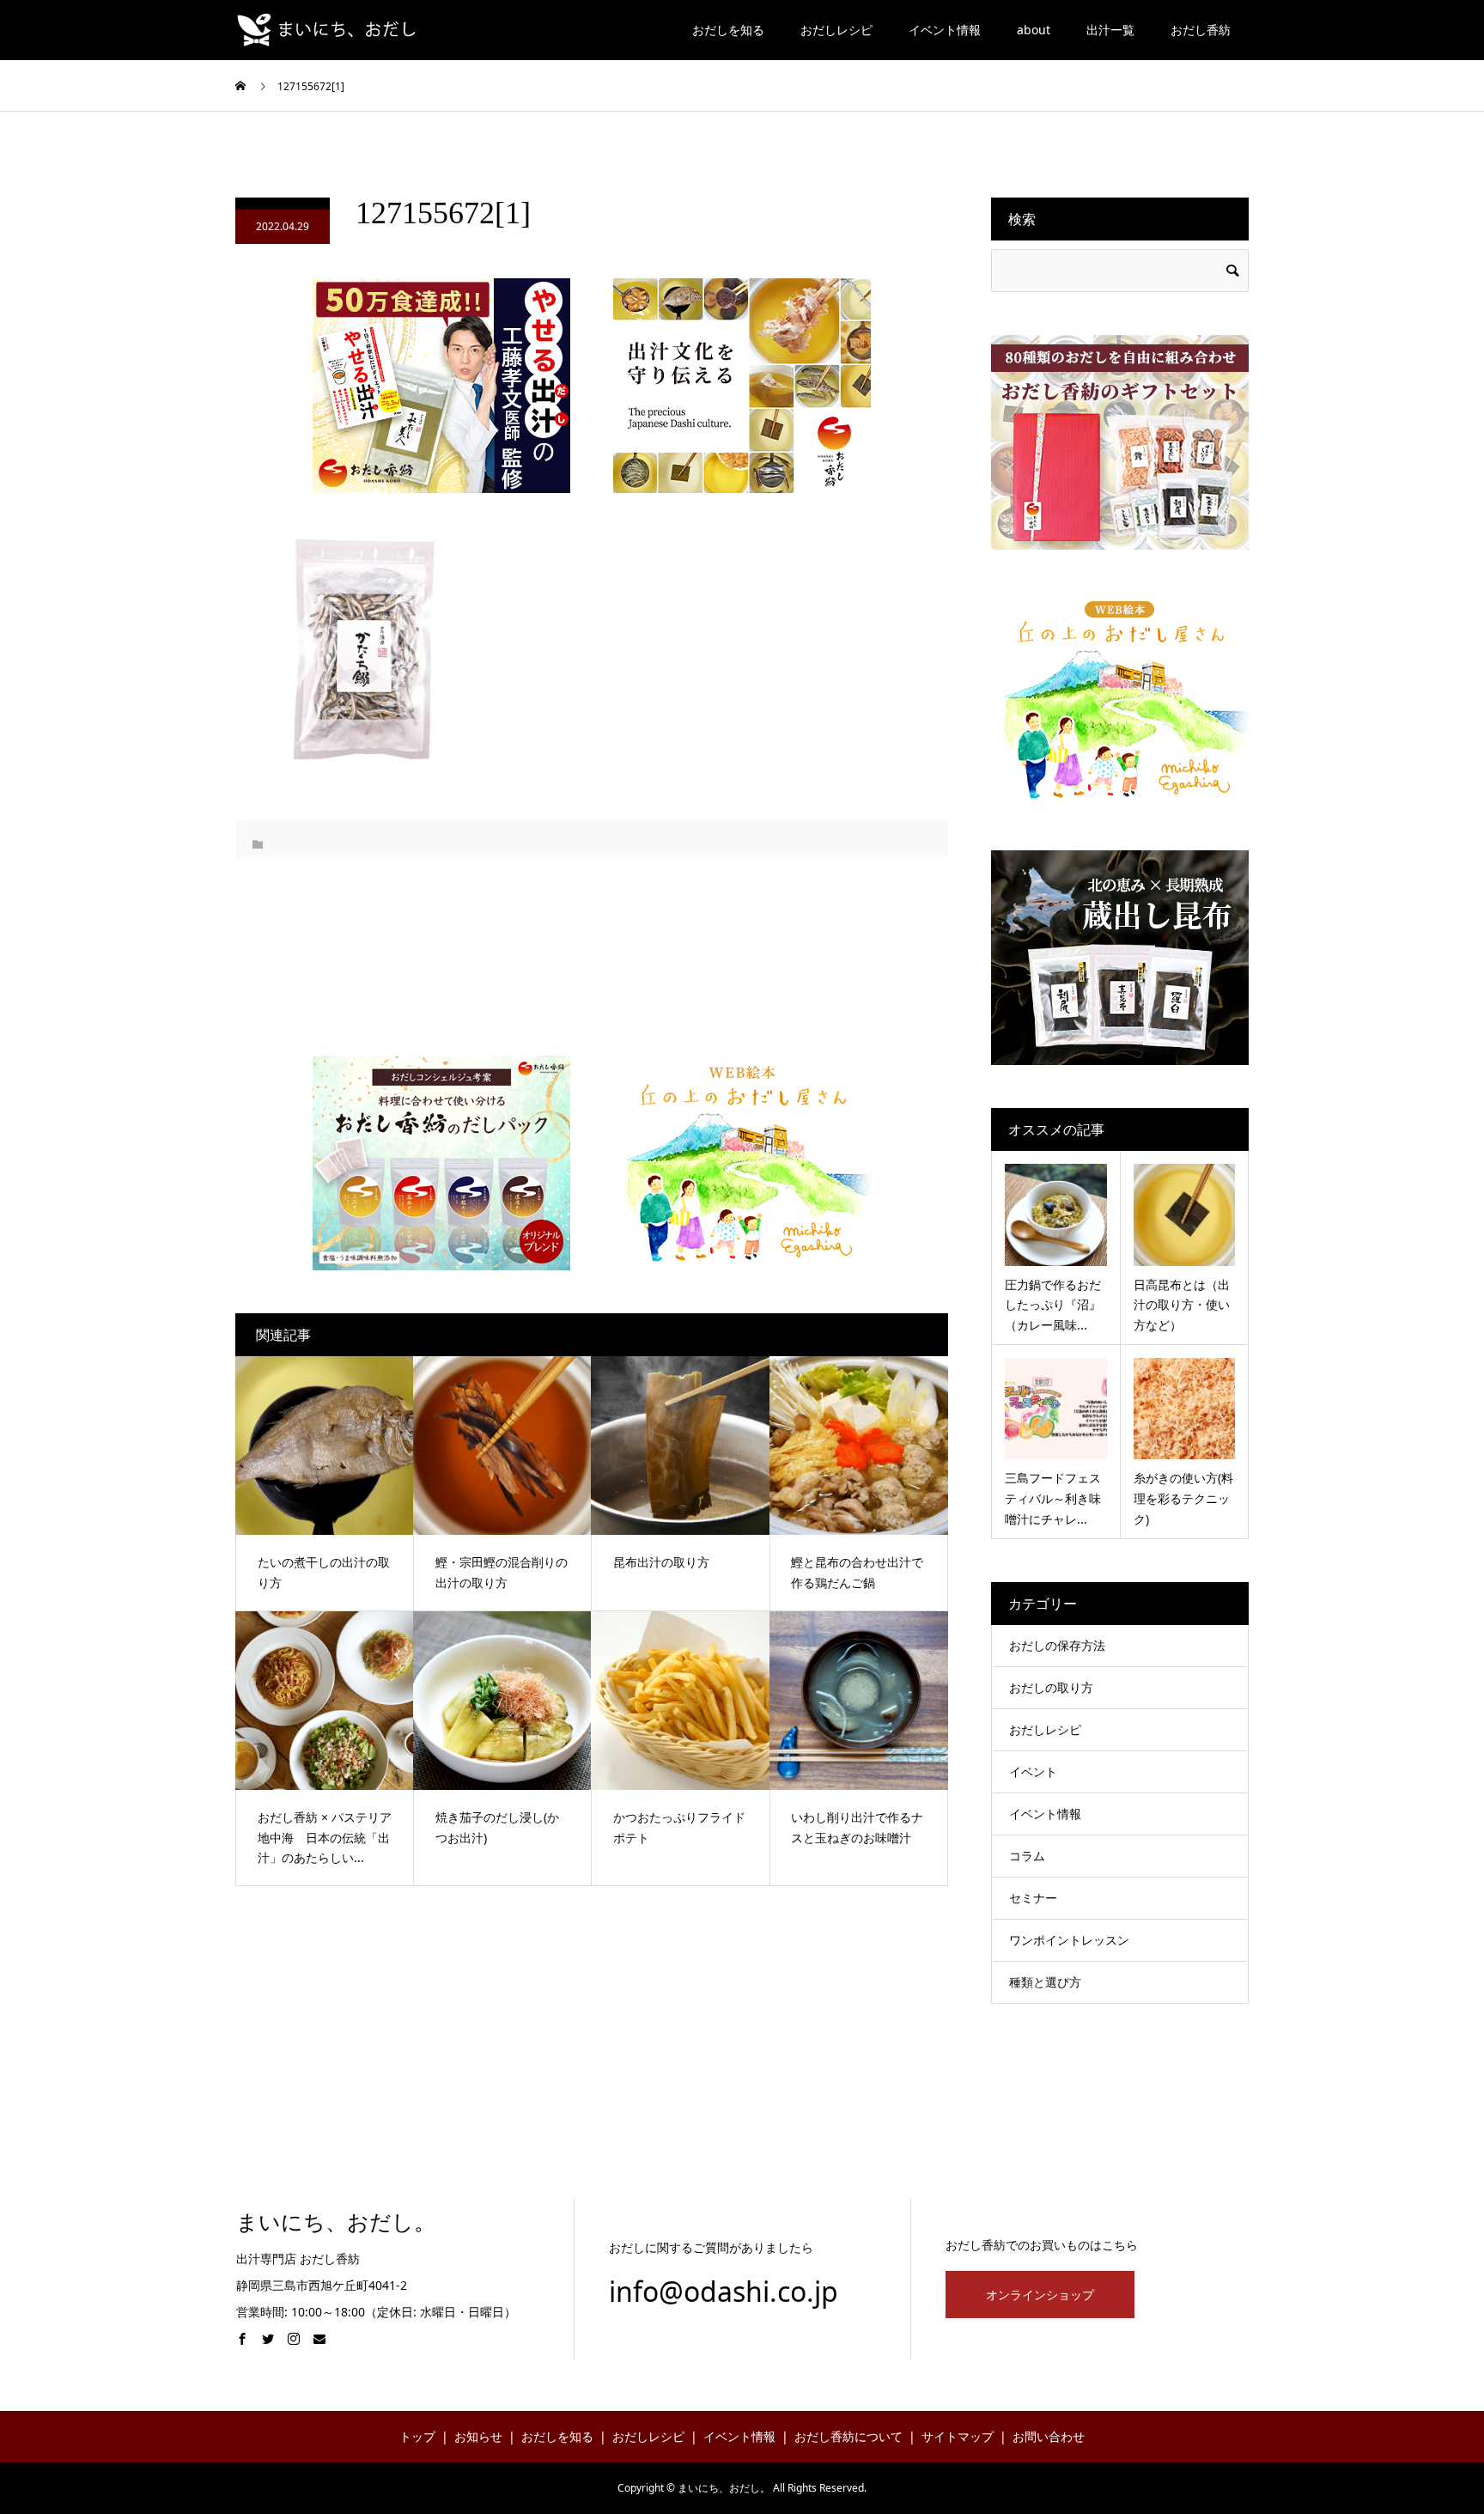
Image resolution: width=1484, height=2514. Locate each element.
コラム (1027, 1856)
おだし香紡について (848, 2436)
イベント (1033, 1771)
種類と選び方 (1045, 1982)
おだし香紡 (1201, 30)
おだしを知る (728, 30)
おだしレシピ (836, 30)
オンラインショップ (1040, 2295)
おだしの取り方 (1051, 1687)
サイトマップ (958, 2436)
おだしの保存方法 (1057, 1645)
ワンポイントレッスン (1069, 1940)
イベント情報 (945, 30)
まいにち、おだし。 (336, 2222)
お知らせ (478, 2436)
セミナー (1033, 1898)
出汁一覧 (1110, 30)
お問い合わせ (1049, 2436)
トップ (417, 2436)
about (1034, 30)
